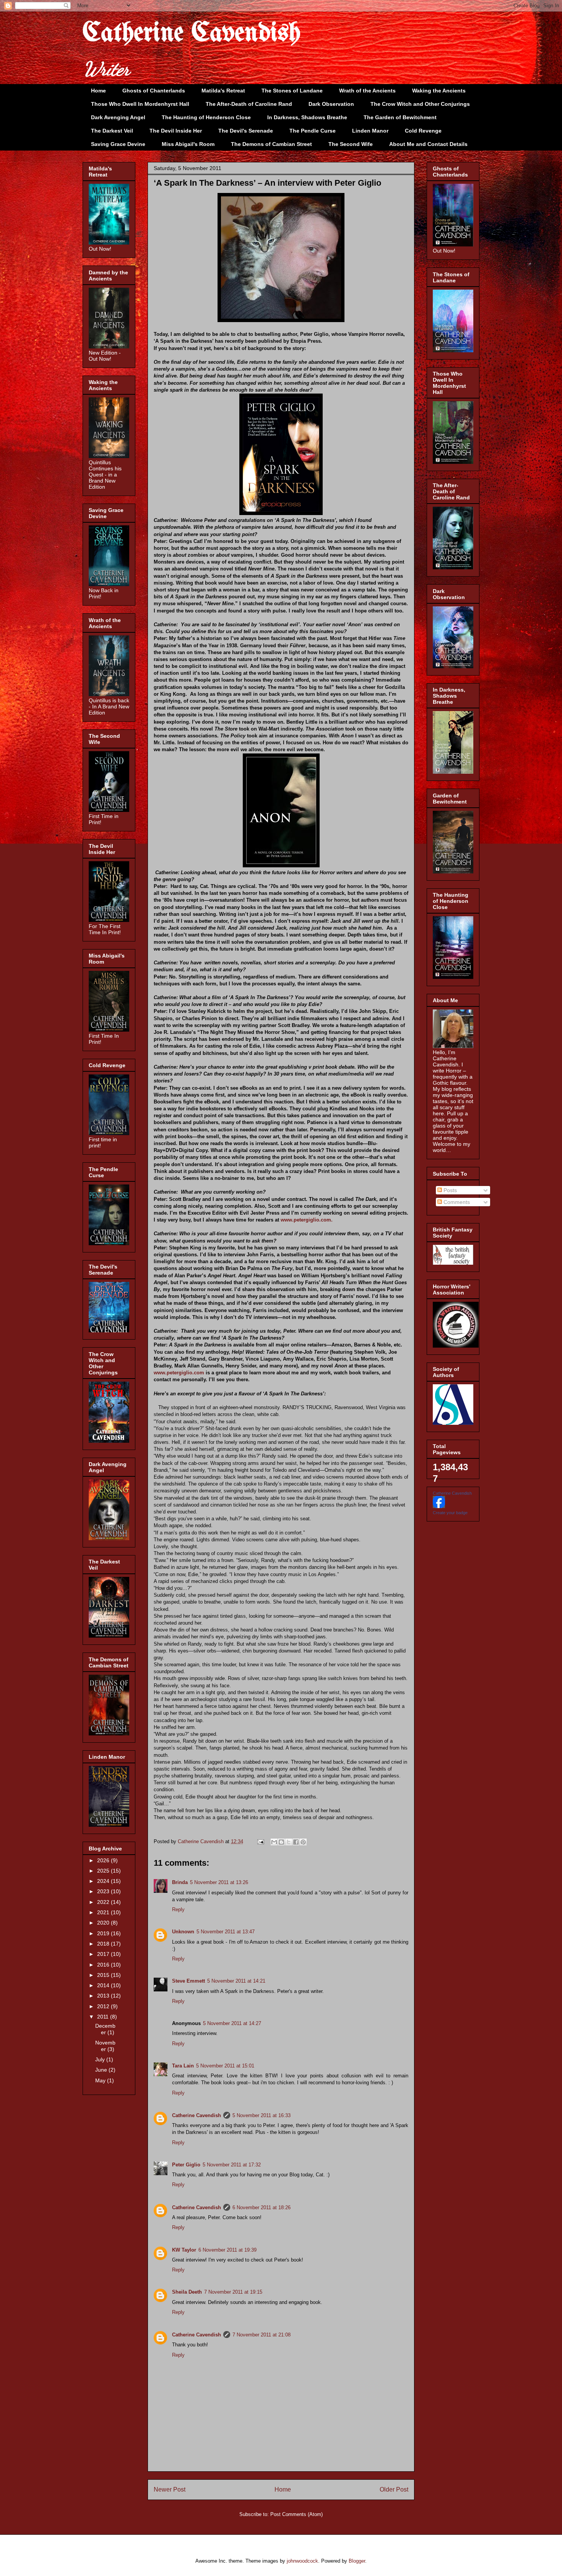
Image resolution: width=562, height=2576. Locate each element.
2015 (104, 1975)
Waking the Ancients (439, 91)
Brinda (180, 1882)
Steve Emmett (188, 1981)
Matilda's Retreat (223, 91)
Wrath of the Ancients (367, 91)
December (105, 2029)
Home (98, 91)
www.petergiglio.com (179, 1373)
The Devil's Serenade (246, 131)
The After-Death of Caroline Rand (249, 104)
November (105, 2046)
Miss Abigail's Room (188, 144)
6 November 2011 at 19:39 (227, 2250)
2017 (104, 1954)
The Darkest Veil (112, 131)
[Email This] (274, 1842)
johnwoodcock (302, 2561)
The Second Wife (351, 144)
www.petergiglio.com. (307, 1220)
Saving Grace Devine (118, 144)
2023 (104, 1891)
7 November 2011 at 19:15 (233, 2292)
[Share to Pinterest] (303, 1842)
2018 (104, 1944)
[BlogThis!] (281, 1842)
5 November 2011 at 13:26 (219, 1882)
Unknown (183, 1932)
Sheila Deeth (187, 2292)
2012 (104, 2006)
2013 (104, 1996)
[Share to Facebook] (296, 1842)
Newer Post (170, 2489)
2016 (104, 1965)
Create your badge (450, 1513)
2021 (104, 1912)
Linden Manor (370, 131)
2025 (104, 1871)
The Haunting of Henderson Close (206, 117)
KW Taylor (184, 2250)
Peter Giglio (186, 2165)
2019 (104, 1933)
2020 (104, 1923)
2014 (104, 1985)
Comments (456, 1202)
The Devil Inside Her (176, 131)
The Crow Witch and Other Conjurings (420, 104)
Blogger (357, 2561)
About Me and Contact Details (428, 144)
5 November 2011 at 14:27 (232, 2023)
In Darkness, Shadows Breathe (307, 117)
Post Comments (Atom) (296, 2514)
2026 (104, 1860)
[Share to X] (289, 1842)
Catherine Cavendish (192, 34)
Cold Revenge (423, 131)
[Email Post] (260, 1841)
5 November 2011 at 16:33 (262, 2115)
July (101, 2059)
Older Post (394, 2489)
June (102, 2070)
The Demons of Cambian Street (271, 144)
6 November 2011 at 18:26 (262, 2207)
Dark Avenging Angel (118, 117)
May (101, 2080)
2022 (104, 1902)
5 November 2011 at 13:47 (226, 1932)
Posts (449, 1190)
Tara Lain (183, 2066)
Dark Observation (331, 104)
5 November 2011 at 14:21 (236, 1981)
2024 (104, 1881)
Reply (178, 1909)
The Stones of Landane (292, 91)
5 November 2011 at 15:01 (225, 2066)
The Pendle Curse (313, 131)
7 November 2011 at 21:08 (262, 2335)
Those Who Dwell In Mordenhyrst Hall (140, 104)
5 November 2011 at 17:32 (232, 2165)
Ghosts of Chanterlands (154, 91)
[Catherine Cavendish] (439, 1506)
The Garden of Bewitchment (400, 117)
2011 (104, 2017)
